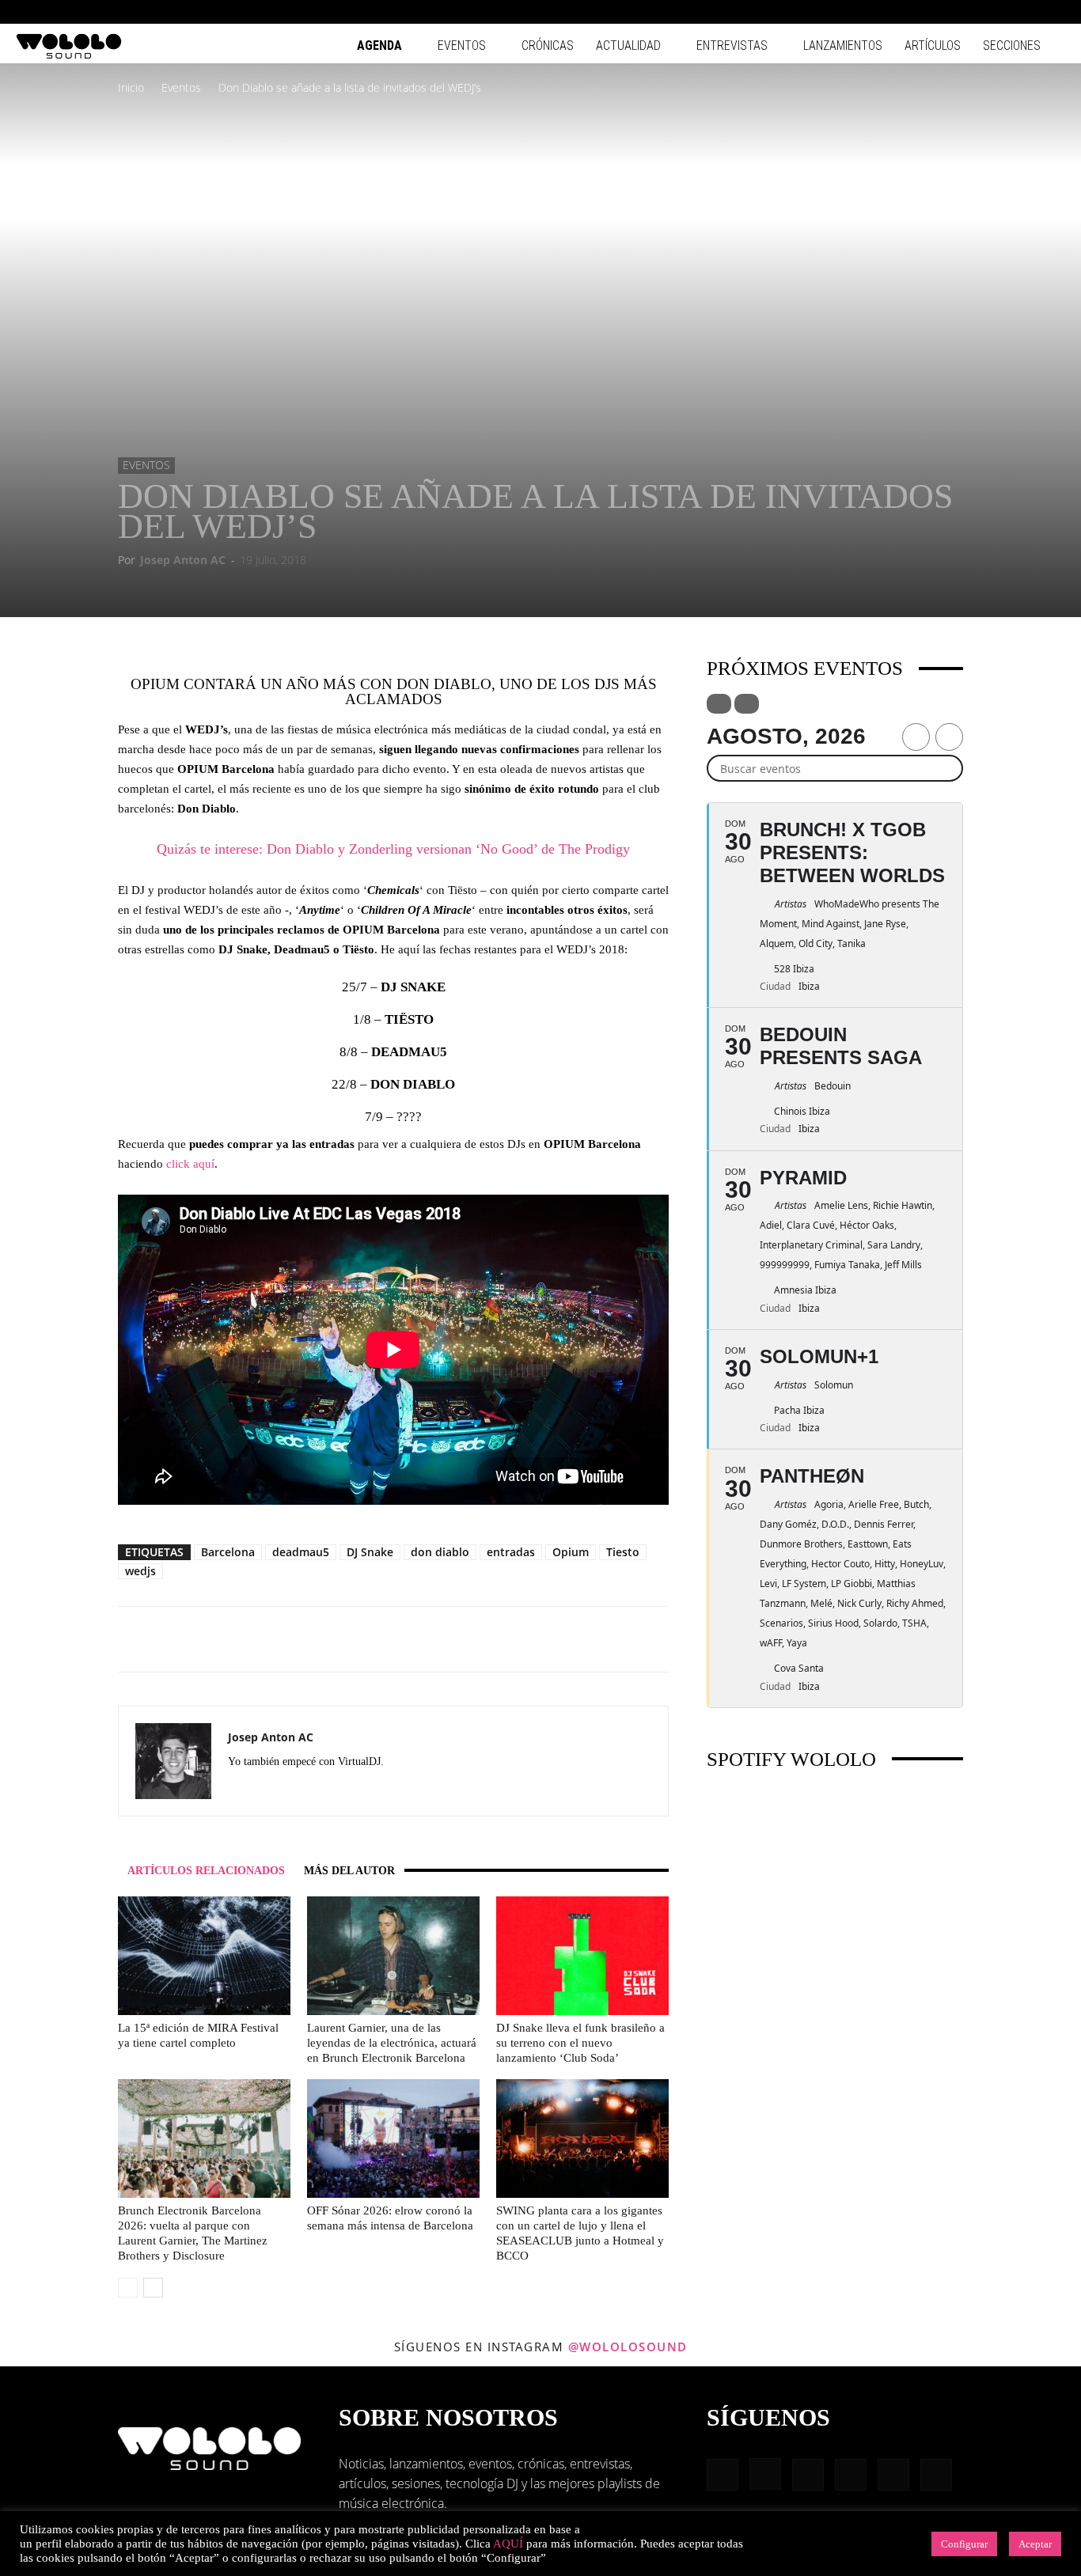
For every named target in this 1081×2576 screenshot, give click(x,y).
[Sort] (747, 704)
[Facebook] (923, 12)
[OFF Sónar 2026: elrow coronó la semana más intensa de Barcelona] (393, 2138)
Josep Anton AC (183, 560)
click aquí (190, 1164)
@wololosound (628, 2347)
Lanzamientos (843, 45)
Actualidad (628, 45)
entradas (511, 1552)
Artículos (933, 45)
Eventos (462, 45)
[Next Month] (949, 737)
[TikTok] (1027, 12)
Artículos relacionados (206, 1871)
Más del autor (349, 1871)
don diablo (440, 1552)
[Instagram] (949, 12)
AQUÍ (508, 2544)
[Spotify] (1001, 12)
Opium (571, 1552)
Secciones (1012, 45)
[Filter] (719, 704)
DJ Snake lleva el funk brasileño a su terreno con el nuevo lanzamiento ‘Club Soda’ (580, 2043)
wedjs (140, 1571)
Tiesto (623, 1552)
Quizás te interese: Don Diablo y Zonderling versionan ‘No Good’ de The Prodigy (393, 849)
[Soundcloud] (298, 1790)
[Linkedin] (975, 12)
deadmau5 (301, 1552)
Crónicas (548, 45)
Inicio (131, 87)
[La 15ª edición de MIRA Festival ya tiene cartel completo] (204, 1956)
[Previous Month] (916, 737)
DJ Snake (370, 1552)
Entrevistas (732, 45)
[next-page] (153, 2288)
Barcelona (228, 1552)
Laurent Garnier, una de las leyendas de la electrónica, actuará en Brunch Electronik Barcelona (392, 2043)
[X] (355, 1790)
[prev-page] (128, 2288)
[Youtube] (1053, 12)
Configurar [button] (964, 2544)
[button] (899, 11)
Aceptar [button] (1035, 2544)
